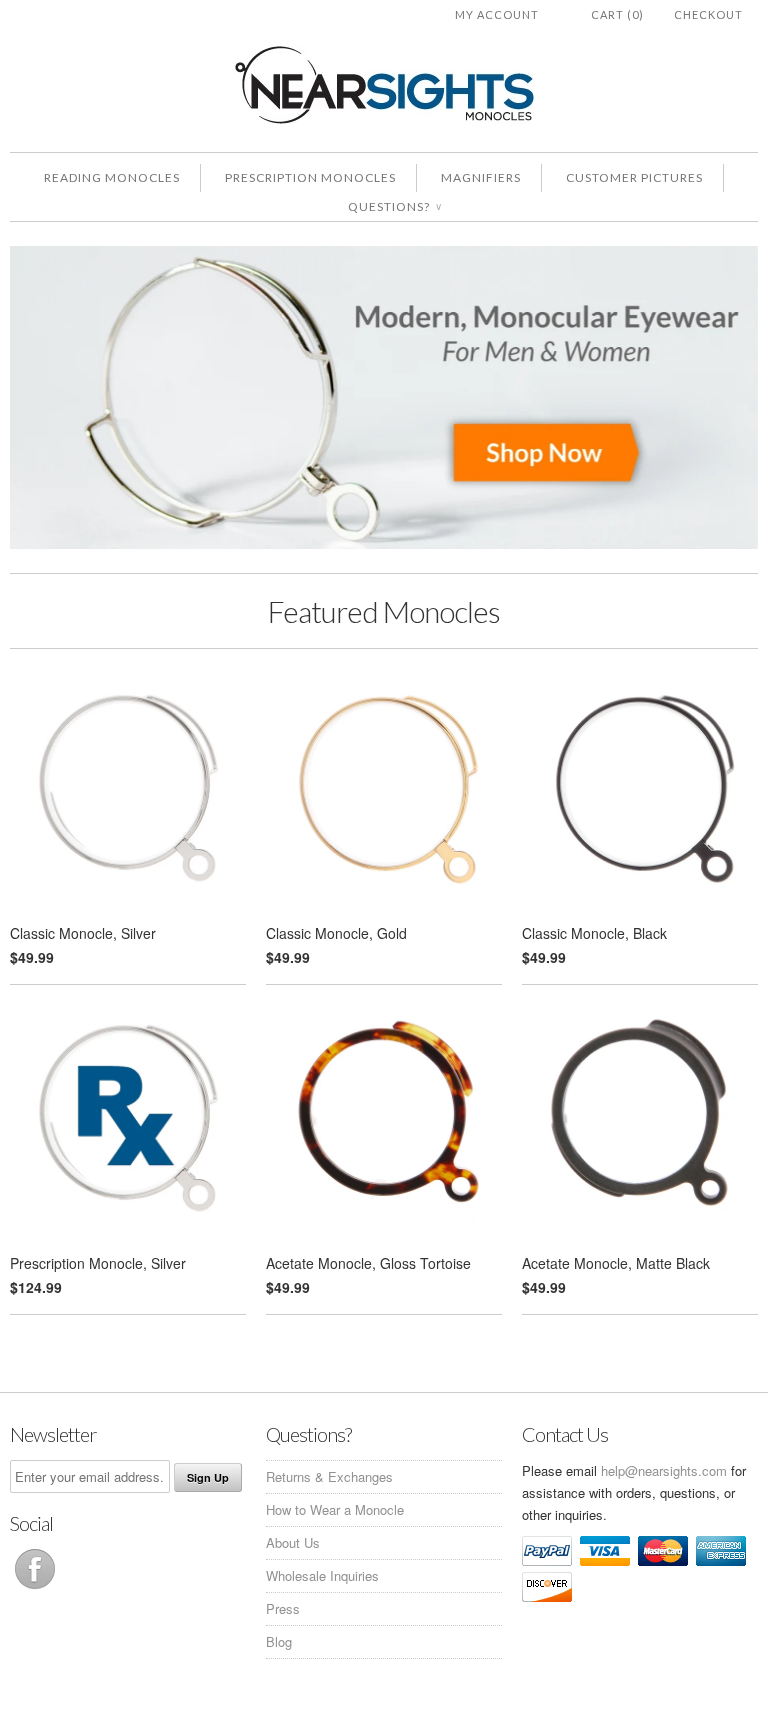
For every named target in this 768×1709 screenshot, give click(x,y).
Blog (279, 1641)
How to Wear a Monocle (335, 1509)
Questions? (394, 206)
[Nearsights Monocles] (384, 88)
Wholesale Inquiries (322, 1575)
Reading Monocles (112, 177)
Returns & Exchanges (329, 1476)
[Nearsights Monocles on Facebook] (35, 1588)
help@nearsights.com (664, 1470)
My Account (497, 14)
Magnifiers (481, 177)
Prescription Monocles (310, 177)
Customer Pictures (634, 177)
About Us (293, 1542)
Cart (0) (617, 14)
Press (283, 1608)
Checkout (708, 14)
